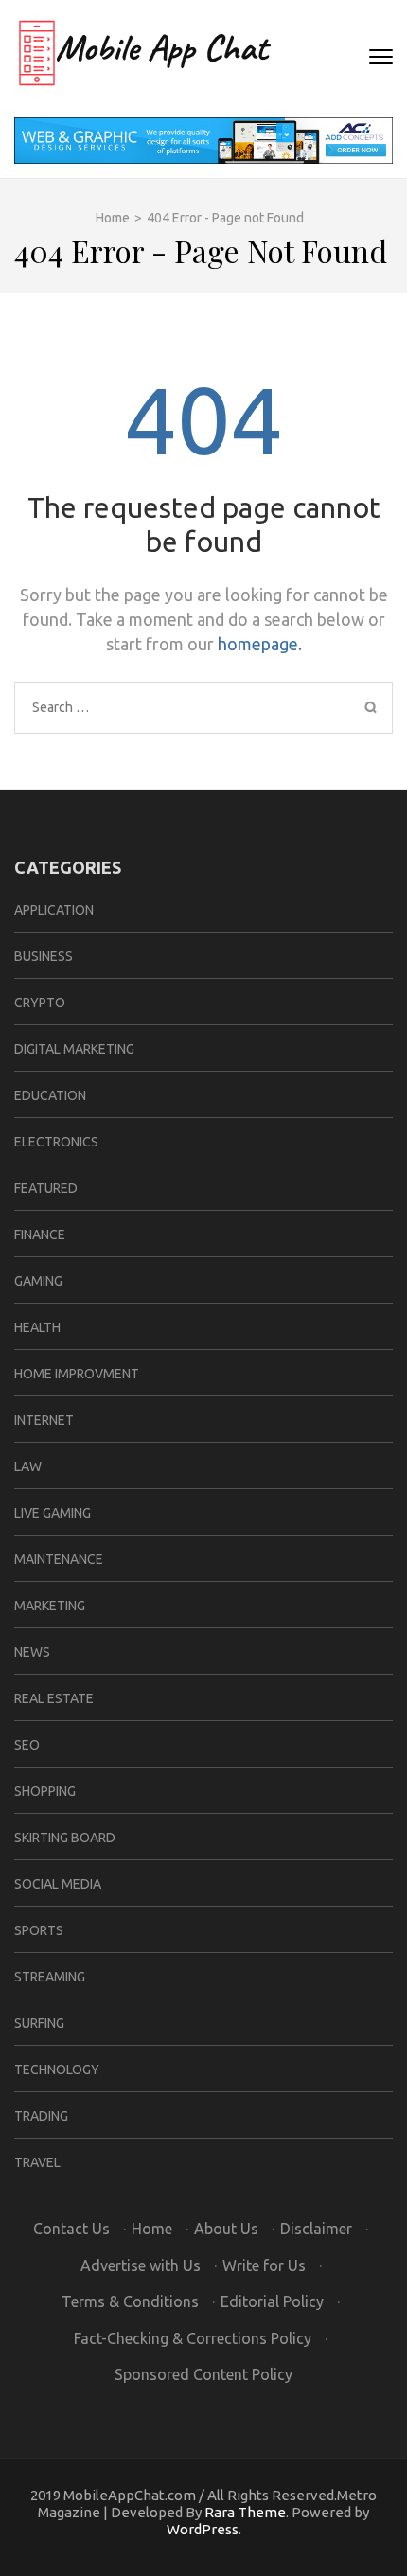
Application (54, 910)
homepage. (260, 644)
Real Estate (54, 1698)
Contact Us (71, 2229)
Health (37, 1327)
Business (44, 956)
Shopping (45, 1791)
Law (28, 1466)
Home (152, 2229)
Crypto (40, 1003)
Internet (44, 1420)
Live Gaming (53, 1513)
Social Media (58, 1884)
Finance (40, 1235)
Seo (27, 1745)
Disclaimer (316, 2229)
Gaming (38, 1281)
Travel (37, 2162)
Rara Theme (245, 2512)
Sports (39, 1930)
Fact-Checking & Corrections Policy (193, 2338)
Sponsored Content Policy (203, 2374)
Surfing (39, 2023)
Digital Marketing (74, 1049)
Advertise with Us (141, 2265)
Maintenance (59, 1559)
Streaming (50, 1977)
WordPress (203, 2529)
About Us (226, 2229)
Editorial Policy (272, 2301)
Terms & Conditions (130, 2301)
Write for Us (264, 2265)
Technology (57, 2070)
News (32, 1652)
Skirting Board (65, 1838)
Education (50, 1095)
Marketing (50, 1606)
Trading (41, 2116)
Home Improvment (77, 1374)
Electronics (56, 1142)
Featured (46, 1188)
